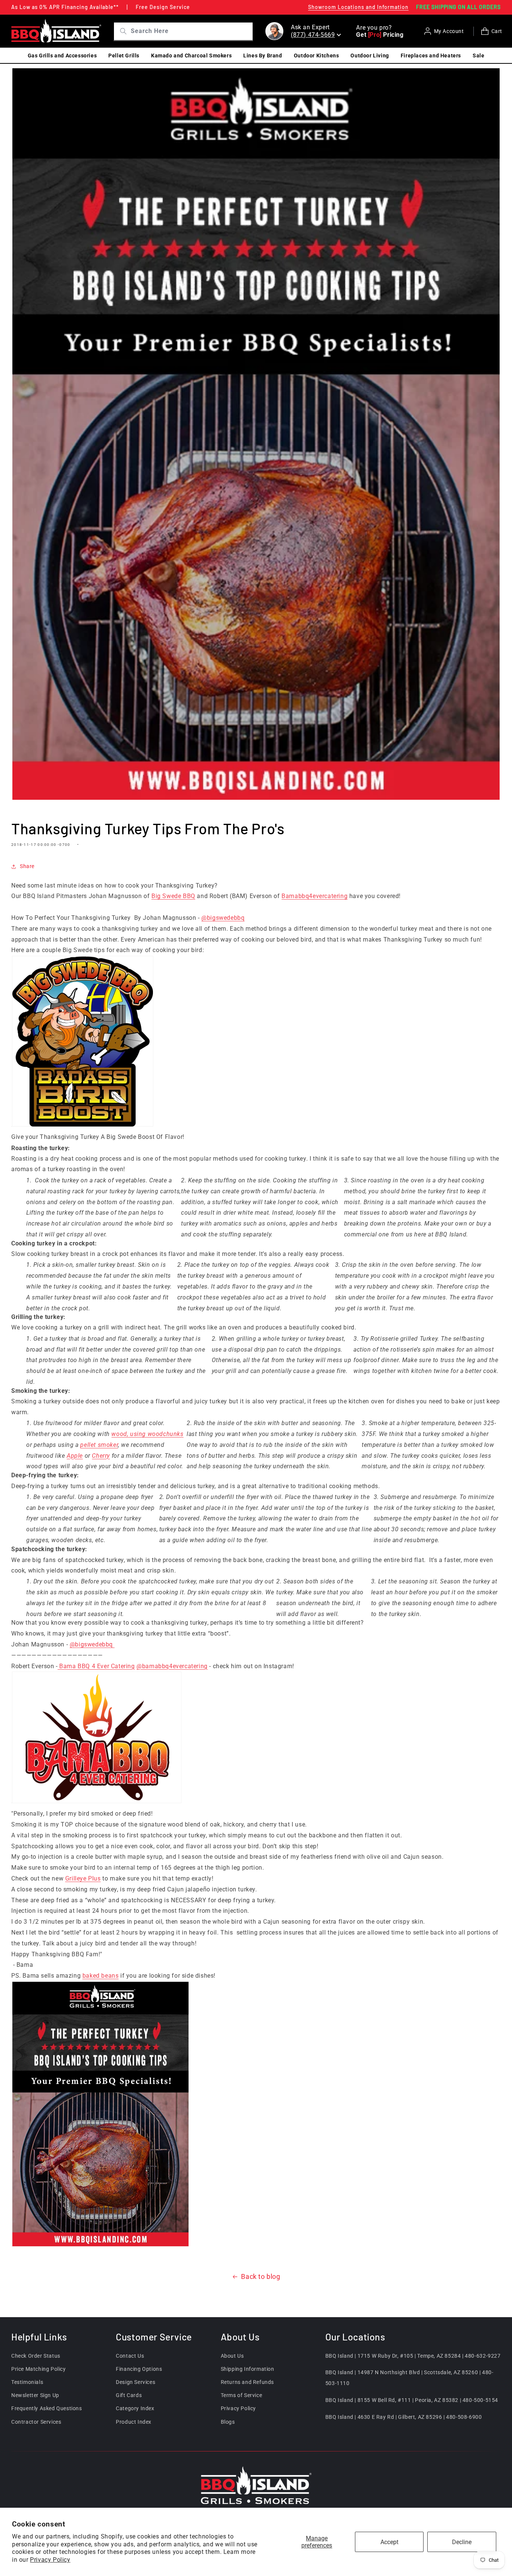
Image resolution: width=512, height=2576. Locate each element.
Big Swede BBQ (173, 896)
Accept (389, 2542)
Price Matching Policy (39, 2369)
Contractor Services (36, 2422)
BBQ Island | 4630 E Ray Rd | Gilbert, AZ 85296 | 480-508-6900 (404, 2417)
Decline (462, 2542)
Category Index (135, 2409)
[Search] (121, 31)
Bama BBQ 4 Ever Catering (96, 1666)
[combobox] (191, 31)
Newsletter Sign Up (35, 2395)
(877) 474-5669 (313, 35)
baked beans (101, 1976)
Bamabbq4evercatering (314, 896)
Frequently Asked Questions (47, 2409)
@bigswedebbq (223, 918)
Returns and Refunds (247, 2382)
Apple (75, 1456)
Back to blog (260, 2276)
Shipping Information (248, 2369)
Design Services (135, 2382)
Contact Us (130, 2356)
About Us (232, 2356)
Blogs (228, 2422)
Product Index (134, 2422)
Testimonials (27, 2382)
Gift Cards (129, 2395)
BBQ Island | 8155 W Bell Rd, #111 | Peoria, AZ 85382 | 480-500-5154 (412, 2400)
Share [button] (27, 867)
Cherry (101, 1456)
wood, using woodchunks (147, 1434)
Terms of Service (242, 2395)
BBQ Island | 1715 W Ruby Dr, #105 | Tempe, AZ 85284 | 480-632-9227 (413, 2356)
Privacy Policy (50, 2560)
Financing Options (139, 2369)
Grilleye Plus (83, 1878)
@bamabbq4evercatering (172, 1666)
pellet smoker (99, 1445)
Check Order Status (36, 2356)
